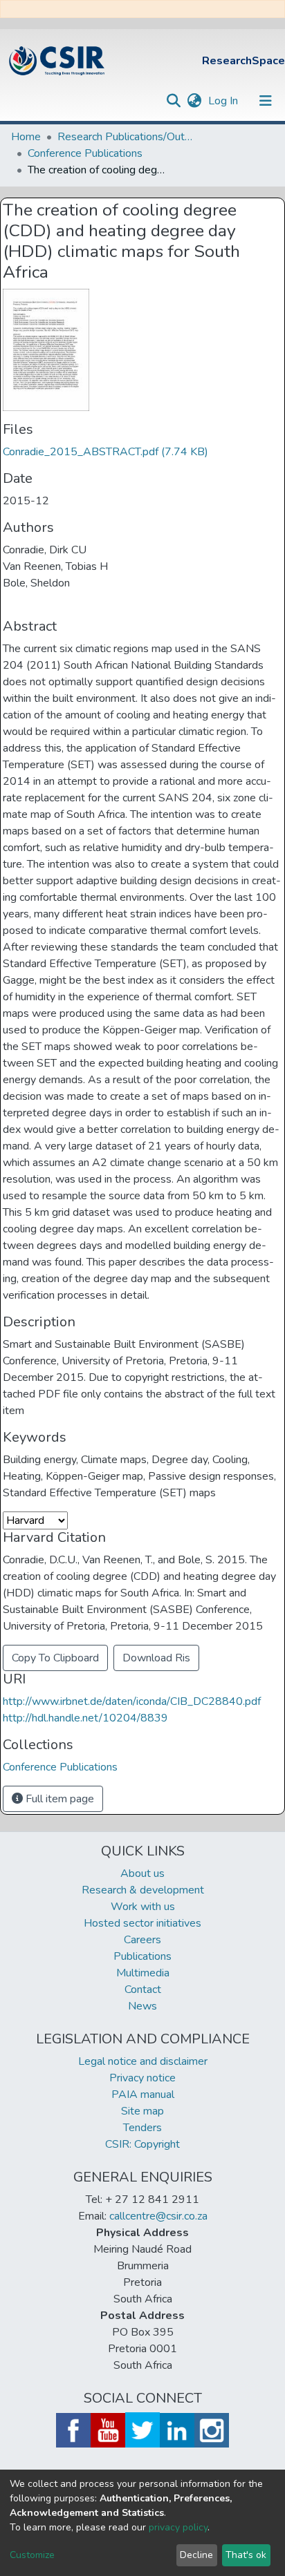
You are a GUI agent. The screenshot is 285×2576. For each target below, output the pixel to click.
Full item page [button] (58, 1799)
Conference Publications (85, 153)
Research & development (143, 1890)
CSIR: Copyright (142, 2144)
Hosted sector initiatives (142, 1923)
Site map (142, 2111)
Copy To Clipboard (55, 1658)
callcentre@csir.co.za (158, 2216)
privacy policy (178, 2527)
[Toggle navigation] (266, 101)
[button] (194, 101)
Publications (142, 1956)
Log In (224, 101)
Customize (32, 2555)
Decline (196, 2555)
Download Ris (156, 1658)
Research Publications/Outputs (127, 137)
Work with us (143, 1907)
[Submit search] (173, 101)
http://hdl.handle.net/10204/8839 (85, 1718)
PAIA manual (143, 2095)
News (142, 2006)
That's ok (246, 2555)
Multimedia (143, 1973)
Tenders (142, 2128)
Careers (142, 1940)
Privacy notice (142, 2078)
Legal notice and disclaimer (143, 2061)
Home (26, 137)
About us (142, 1873)
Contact (143, 1990)
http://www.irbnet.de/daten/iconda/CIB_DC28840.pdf (132, 1701)
